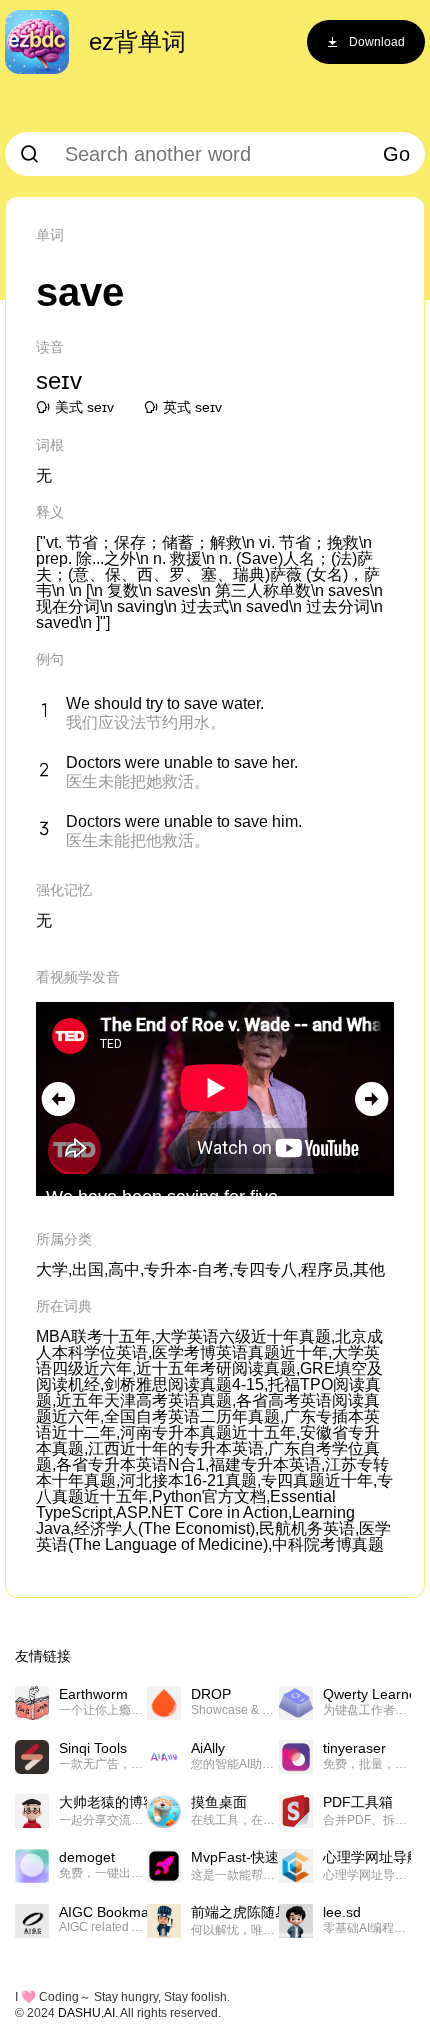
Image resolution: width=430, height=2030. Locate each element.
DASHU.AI (86, 2013)
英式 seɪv (192, 407)
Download (377, 42)
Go (396, 154)
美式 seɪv (84, 407)
